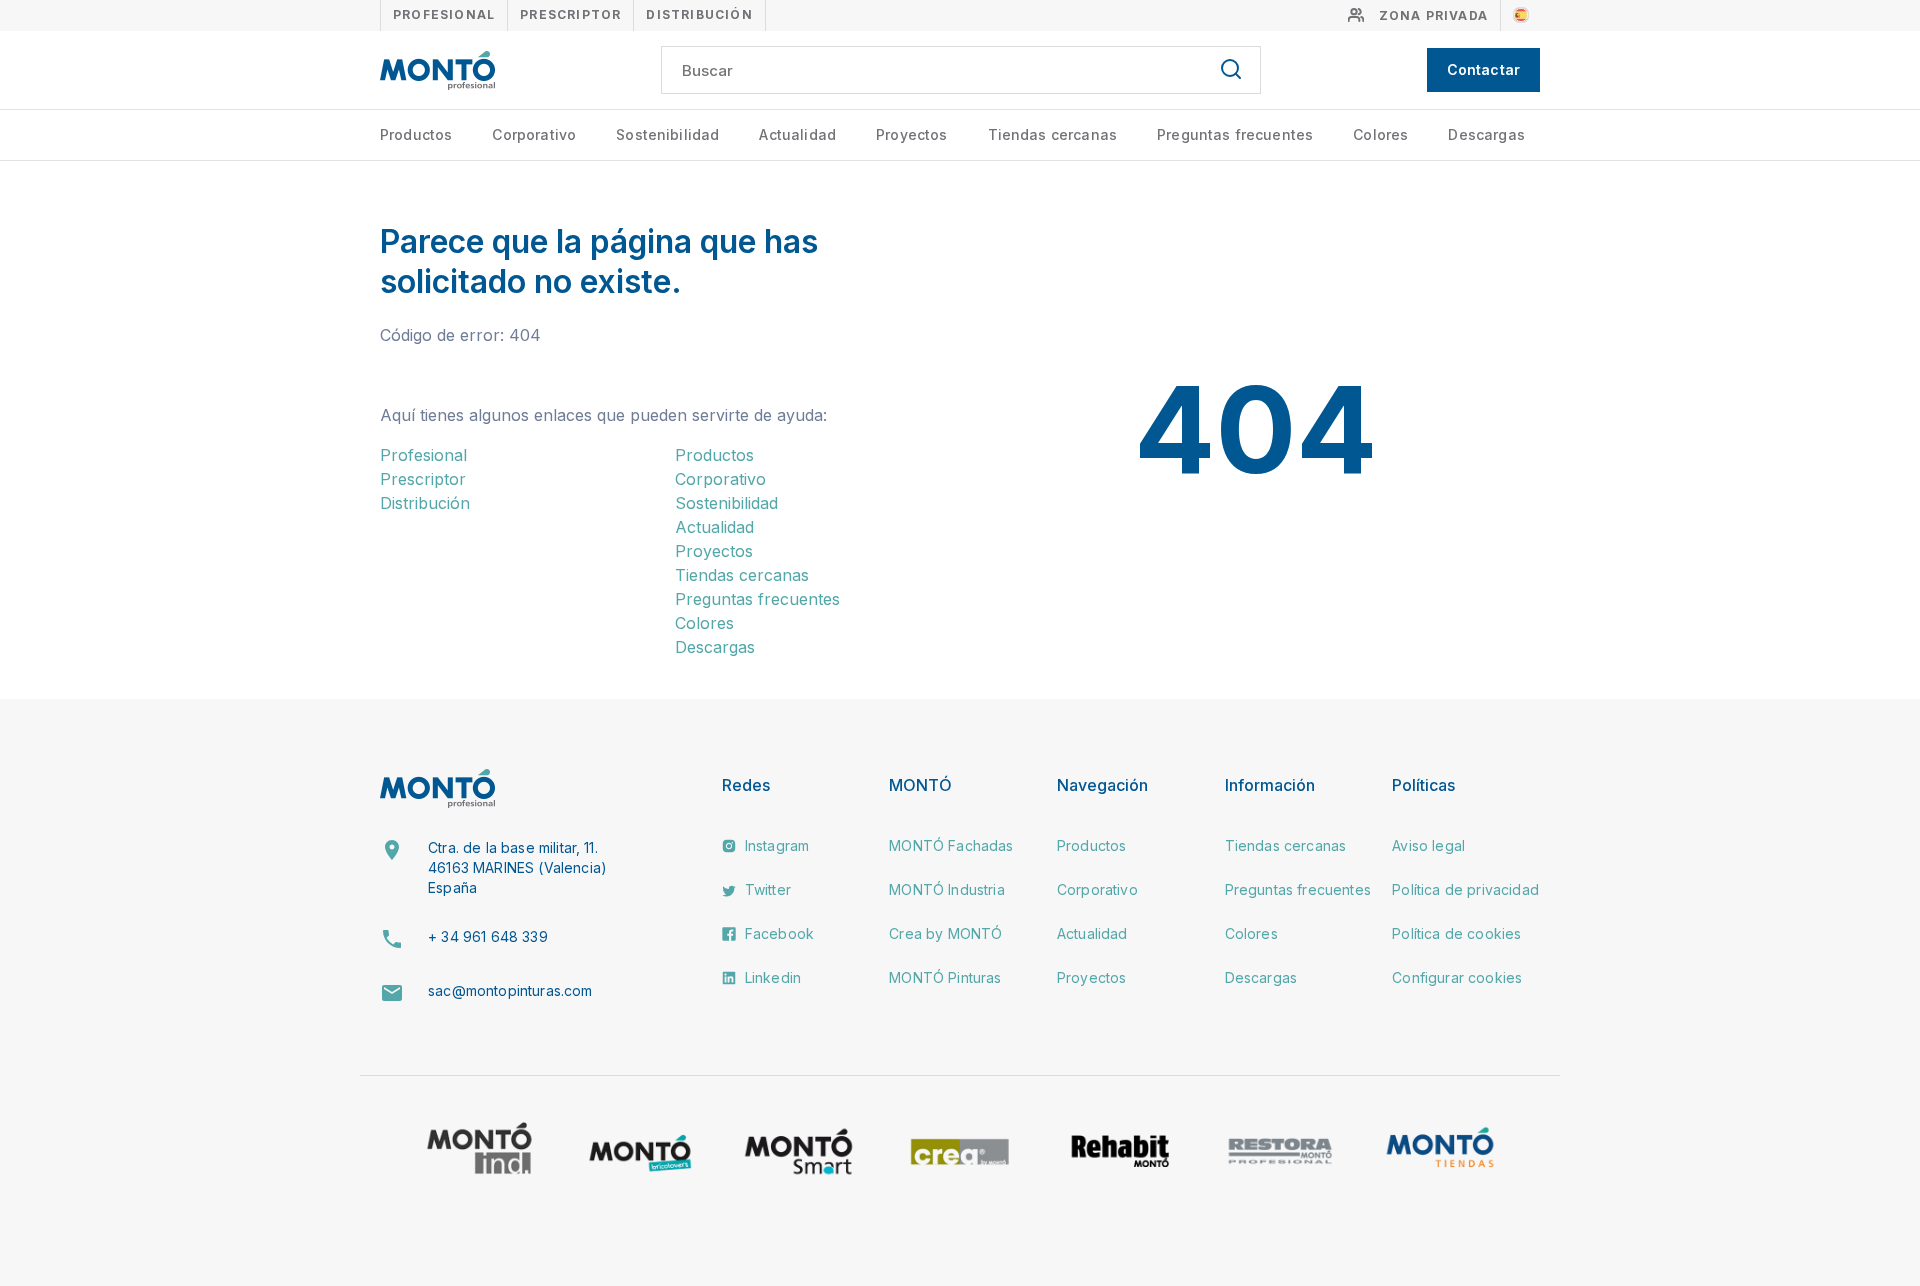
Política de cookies (1456, 933)
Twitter (766, 889)
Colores (1380, 134)
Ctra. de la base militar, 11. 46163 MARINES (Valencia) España (517, 867)
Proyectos (911, 134)
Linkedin (771, 977)
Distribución (699, 14)
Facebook (777, 933)
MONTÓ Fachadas (951, 845)
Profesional (444, 14)
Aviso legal (1428, 845)
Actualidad (797, 134)
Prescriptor (570, 14)
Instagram (775, 845)
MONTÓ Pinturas (945, 977)
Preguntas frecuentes (1235, 134)
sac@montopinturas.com (510, 990)
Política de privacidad (1465, 889)
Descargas (1486, 134)
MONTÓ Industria (946, 889)
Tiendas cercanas (1053, 134)
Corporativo (534, 134)
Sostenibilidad (667, 134)
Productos (416, 134)
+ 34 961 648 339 (488, 936)
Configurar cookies (1457, 977)
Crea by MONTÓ (945, 933)
